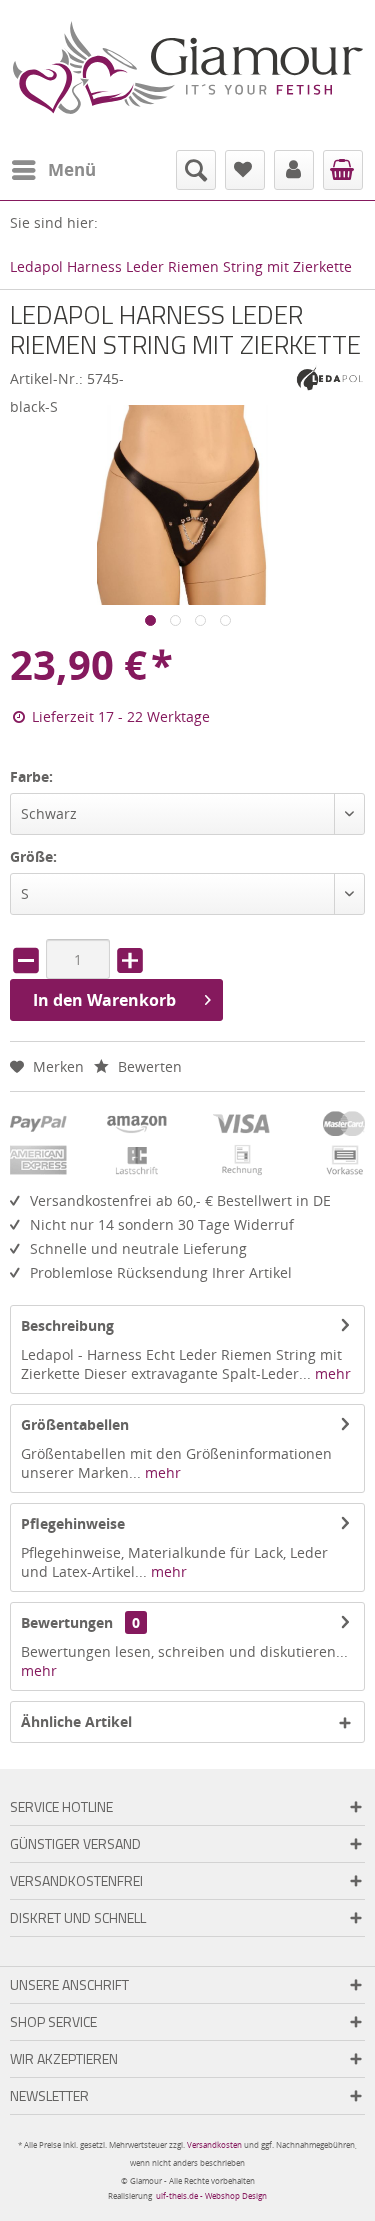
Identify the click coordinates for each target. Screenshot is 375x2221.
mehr (331, 1373)
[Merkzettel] (245, 170)
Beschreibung (67, 1325)
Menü (72, 169)
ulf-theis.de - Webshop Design (211, 2195)
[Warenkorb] (343, 170)
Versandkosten (214, 2144)
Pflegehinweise (73, 1523)
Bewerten (148, 1066)
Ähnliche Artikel (76, 1721)
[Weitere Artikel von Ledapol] (330, 377)
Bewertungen (67, 1622)
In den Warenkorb (104, 1000)
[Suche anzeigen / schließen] (196, 170)
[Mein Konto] (294, 170)
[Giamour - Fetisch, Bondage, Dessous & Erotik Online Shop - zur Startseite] (188, 70)
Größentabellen (75, 1424)
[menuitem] (53, 170)
